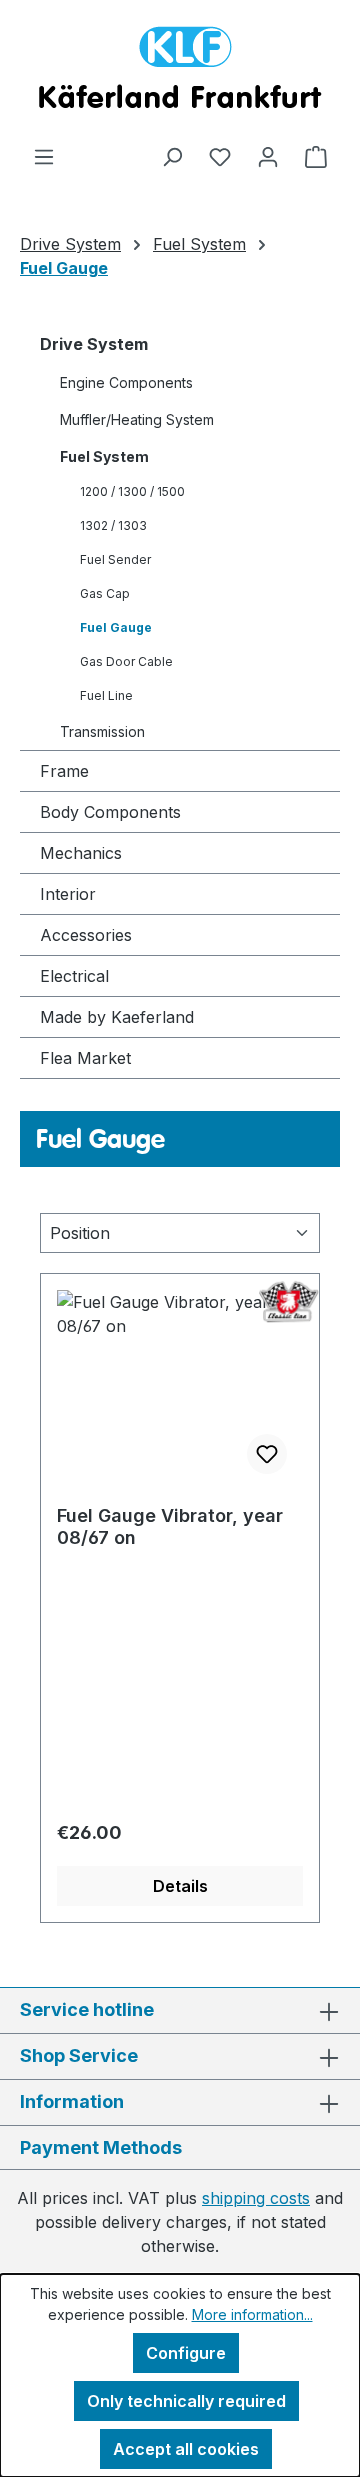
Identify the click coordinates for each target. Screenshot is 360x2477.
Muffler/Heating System (137, 419)
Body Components (110, 812)
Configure (186, 2353)
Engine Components (126, 382)
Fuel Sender (115, 559)
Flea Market (85, 1058)
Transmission (102, 731)
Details (180, 1886)
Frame (64, 771)
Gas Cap (105, 593)
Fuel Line (106, 695)
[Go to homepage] (180, 72)
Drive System (94, 344)
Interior (68, 894)
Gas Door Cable (126, 661)
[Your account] (268, 156)
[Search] (172, 156)
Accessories (86, 935)
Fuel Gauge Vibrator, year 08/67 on (170, 1526)
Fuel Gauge (116, 627)
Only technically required (186, 2401)
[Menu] (44, 156)
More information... (252, 2314)
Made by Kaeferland (117, 1017)
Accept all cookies (186, 2449)
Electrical (74, 976)
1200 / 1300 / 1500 (132, 491)
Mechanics (81, 853)
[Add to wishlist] (267, 1454)
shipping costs (256, 2198)
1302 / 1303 (113, 525)
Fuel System (104, 456)
